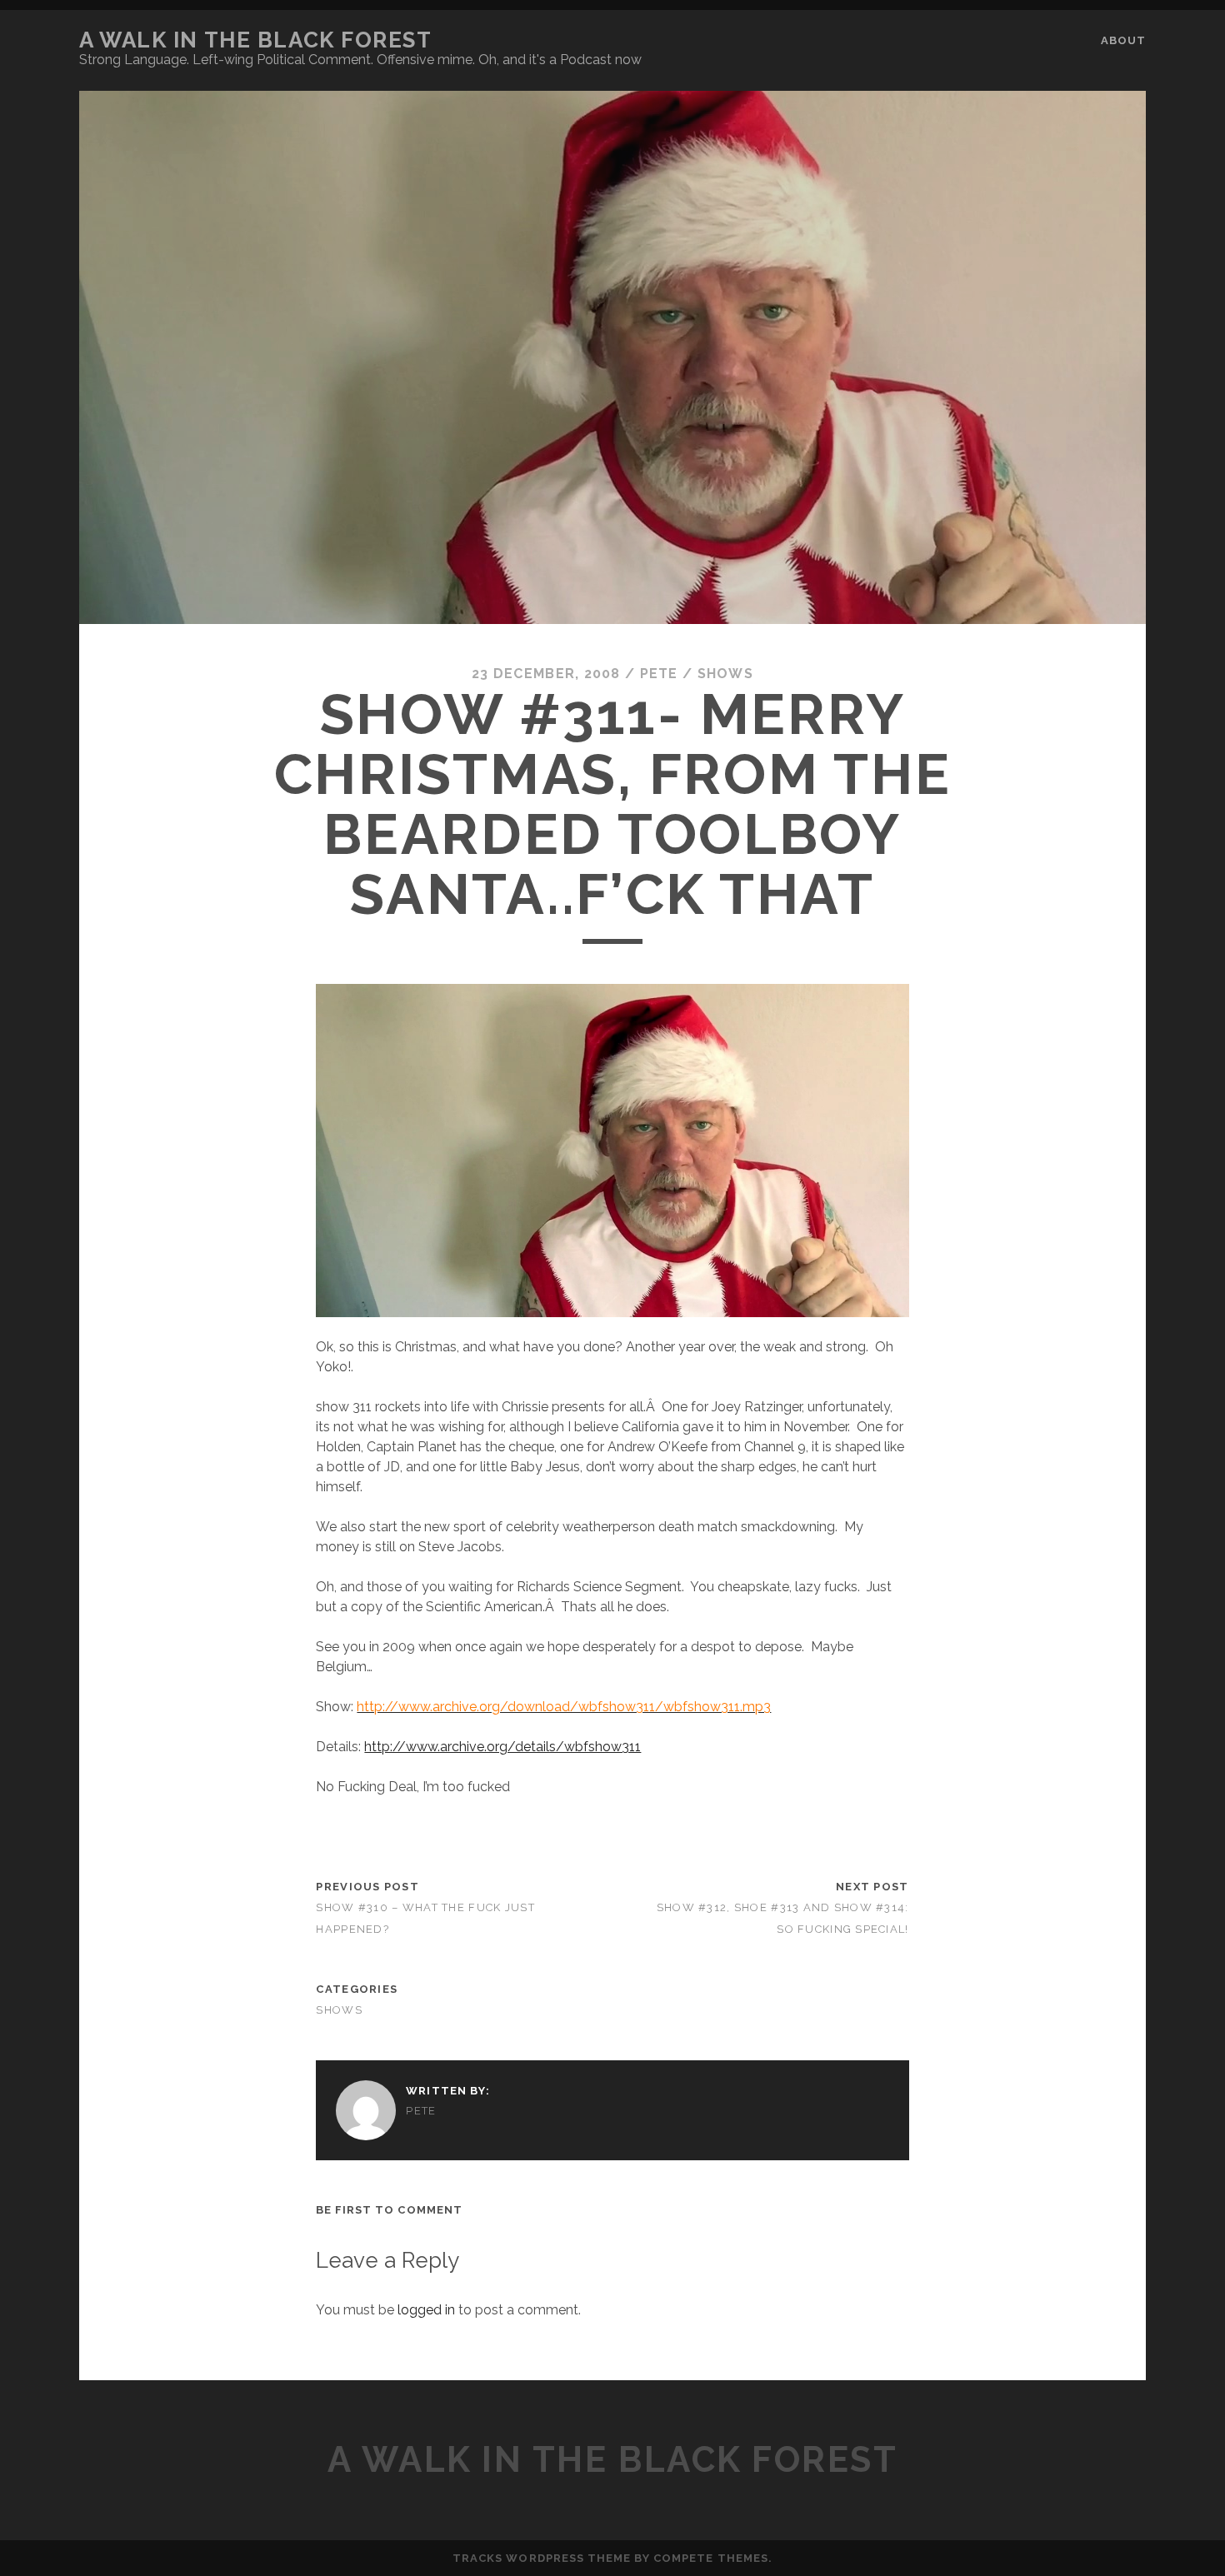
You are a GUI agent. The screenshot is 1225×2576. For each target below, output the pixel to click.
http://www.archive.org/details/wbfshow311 (502, 1747)
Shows (725, 674)
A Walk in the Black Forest (256, 40)
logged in (426, 2310)
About (1123, 40)
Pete (659, 674)
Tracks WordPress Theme (542, 2558)
